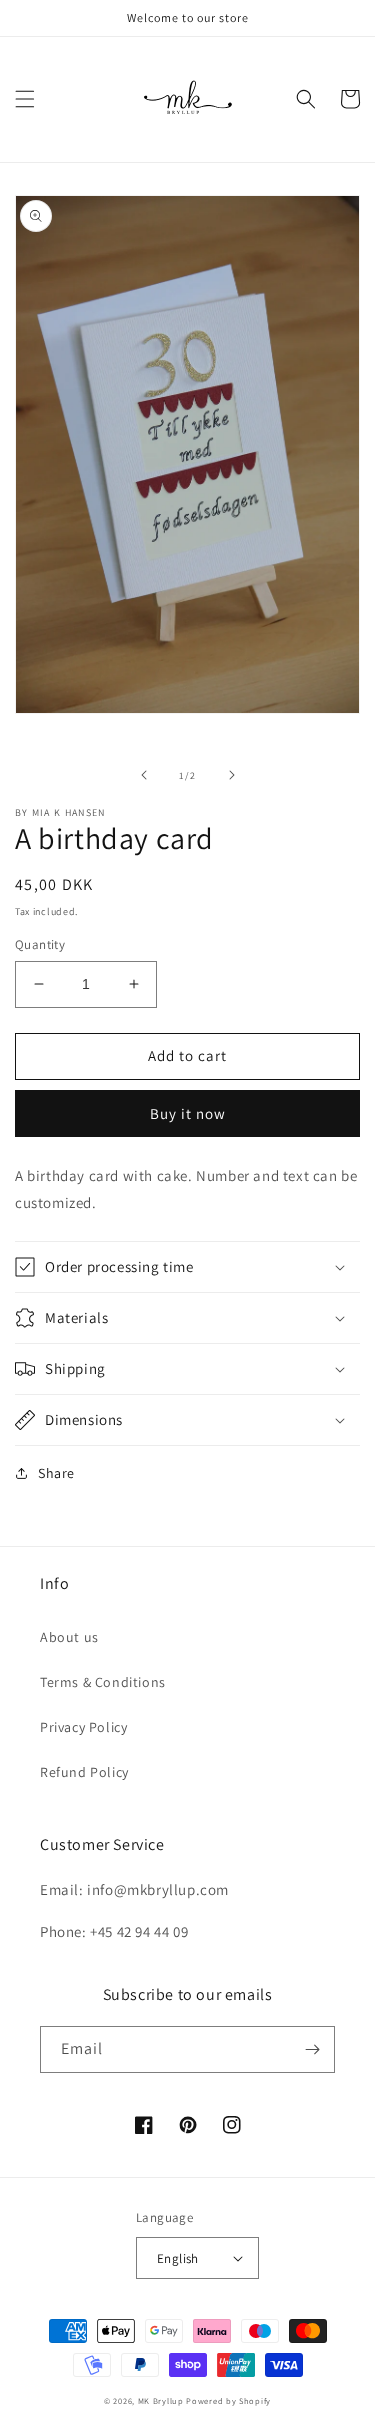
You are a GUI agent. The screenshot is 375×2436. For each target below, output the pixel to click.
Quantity (40, 944)
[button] (25, 99)
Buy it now (188, 1113)
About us (69, 1637)
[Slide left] (144, 775)
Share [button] (56, 1473)
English (178, 2258)
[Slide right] (232, 775)
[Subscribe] (312, 2049)
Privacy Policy (83, 1727)
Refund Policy (84, 1772)
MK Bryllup (161, 2400)
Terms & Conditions (103, 1682)
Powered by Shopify (228, 2400)
